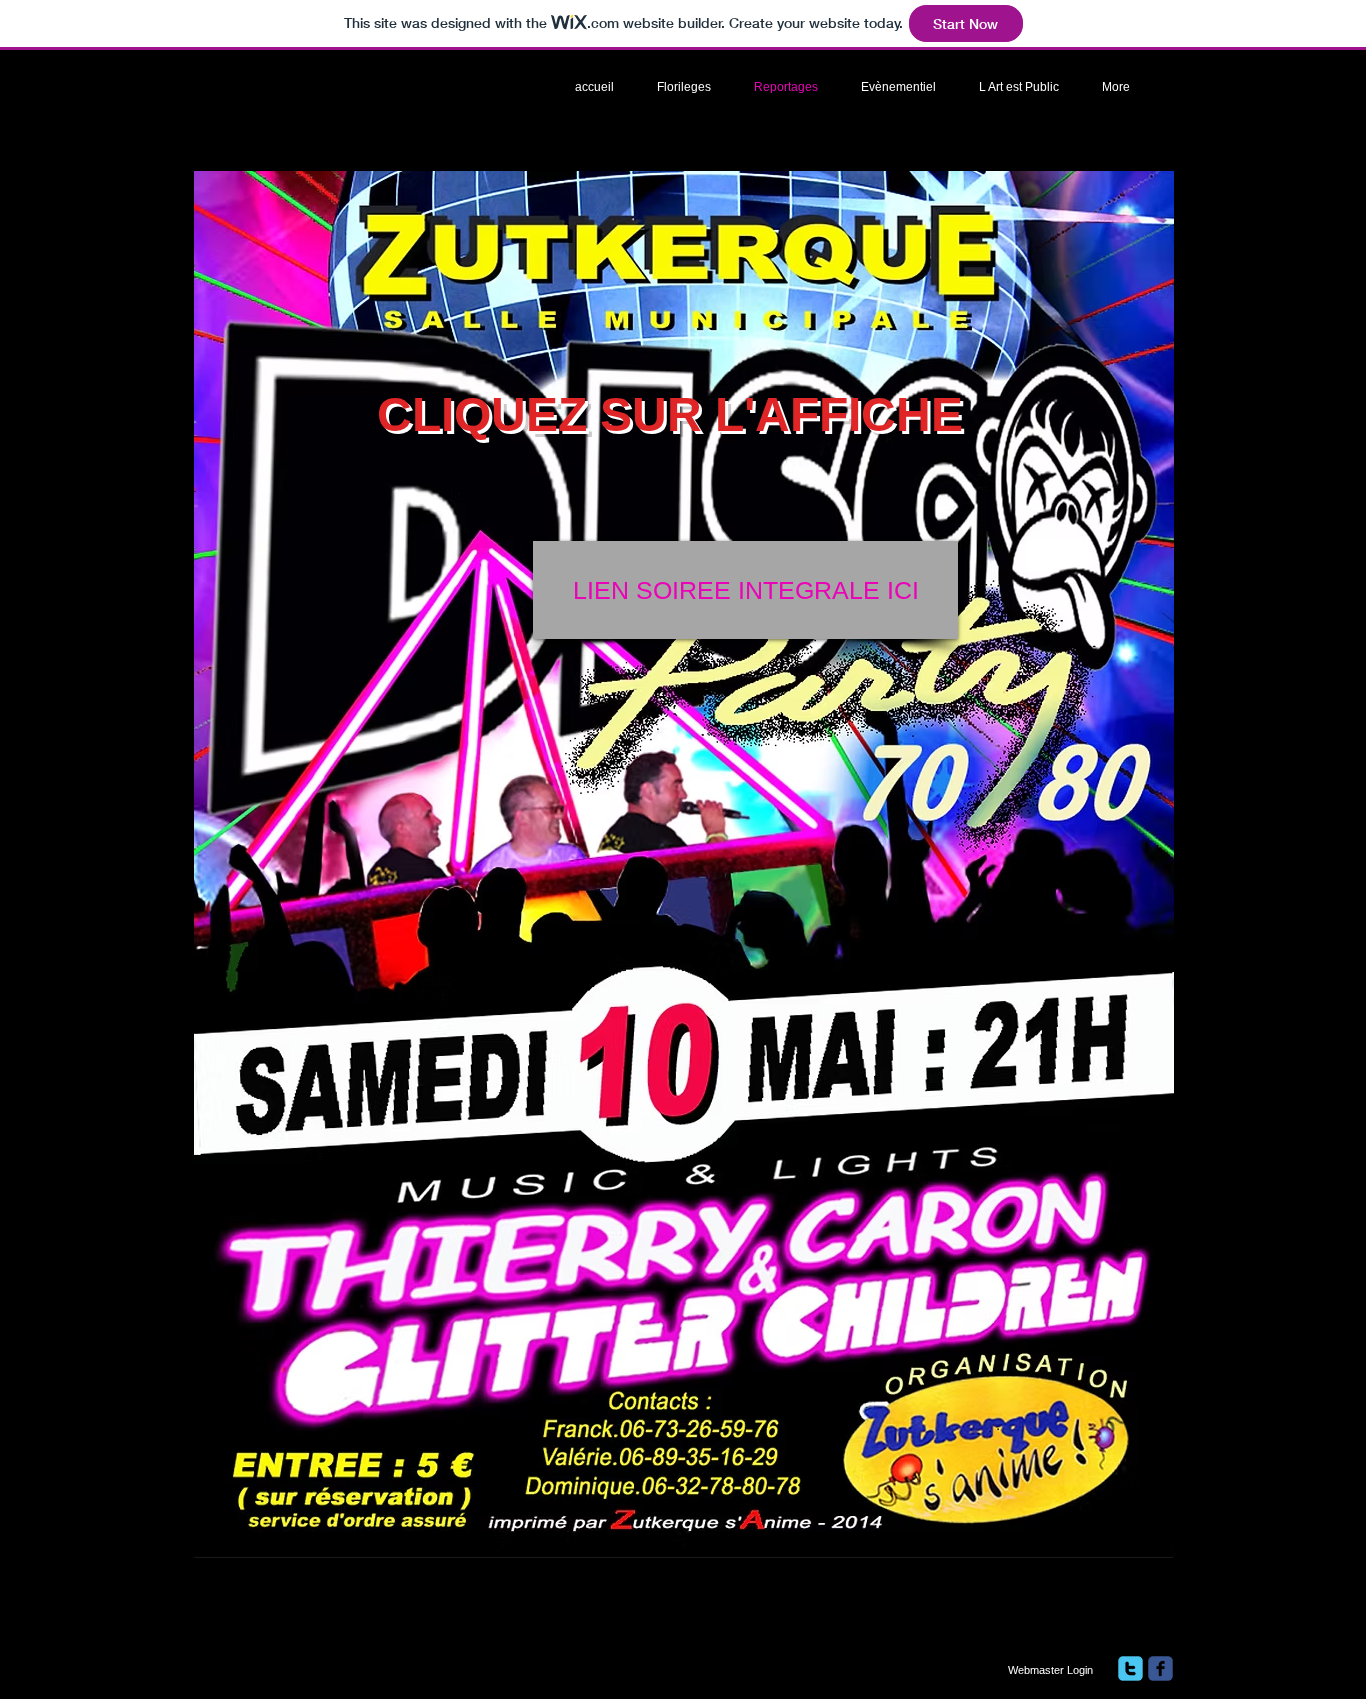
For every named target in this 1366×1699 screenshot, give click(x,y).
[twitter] (1130, 1668)
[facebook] (1160, 1668)
